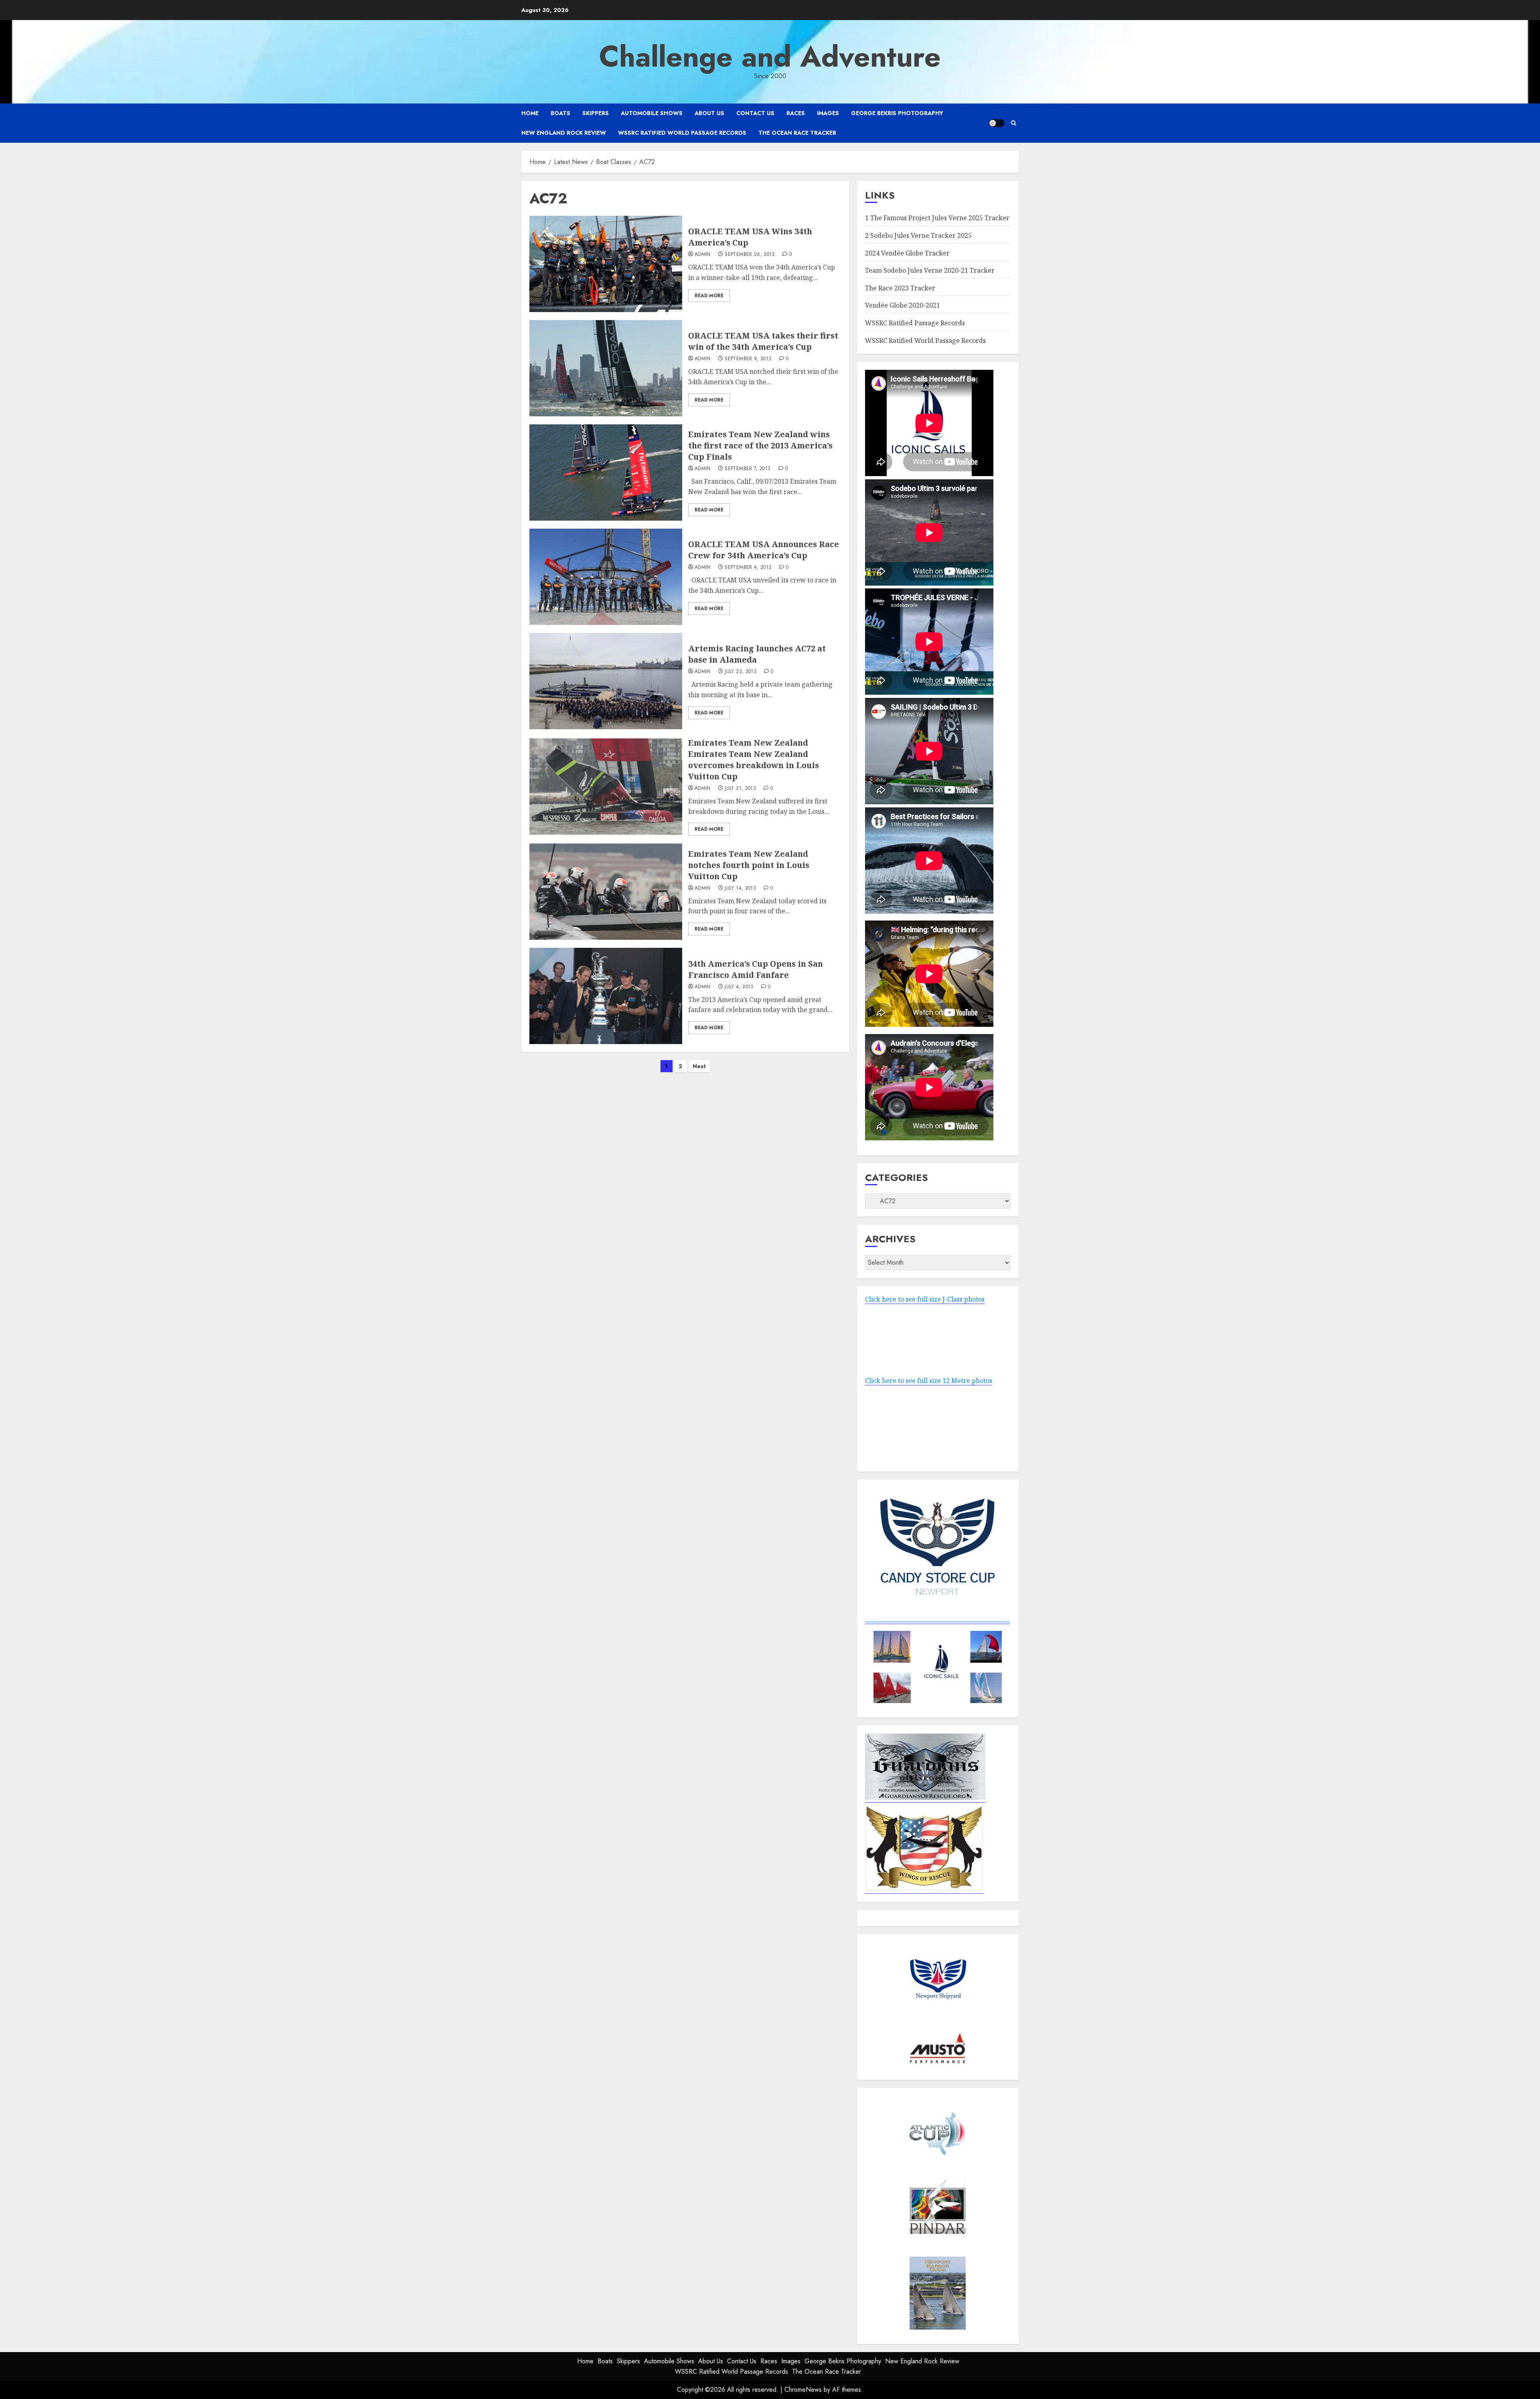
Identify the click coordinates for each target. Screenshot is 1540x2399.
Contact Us (755, 113)
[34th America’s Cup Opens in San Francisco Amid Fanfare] (606, 996)
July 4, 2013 (739, 987)
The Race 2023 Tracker (900, 288)
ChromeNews (803, 2390)
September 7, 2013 (748, 469)
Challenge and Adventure (770, 57)
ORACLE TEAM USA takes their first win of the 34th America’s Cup (763, 341)
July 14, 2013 (740, 888)
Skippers (596, 113)
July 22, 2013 (741, 672)
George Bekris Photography (897, 113)
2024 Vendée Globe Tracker (907, 253)
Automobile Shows (652, 113)
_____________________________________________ (937, 1619)
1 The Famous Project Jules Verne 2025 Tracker (937, 218)
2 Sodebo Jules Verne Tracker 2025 (918, 235)
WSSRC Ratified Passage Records (915, 323)
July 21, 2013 (740, 789)
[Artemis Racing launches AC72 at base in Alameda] (606, 681)
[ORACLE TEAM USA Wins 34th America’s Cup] (606, 264)
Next (699, 1066)
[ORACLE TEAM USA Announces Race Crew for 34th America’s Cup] (606, 577)
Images (828, 113)
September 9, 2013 (748, 359)
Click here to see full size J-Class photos (925, 1299)
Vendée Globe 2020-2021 (903, 305)
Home (530, 113)
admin (703, 255)
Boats (560, 113)
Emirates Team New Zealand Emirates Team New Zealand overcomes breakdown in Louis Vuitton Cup (754, 759)
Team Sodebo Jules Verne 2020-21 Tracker (930, 270)
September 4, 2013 (748, 568)
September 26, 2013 (750, 255)
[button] (1014, 123)
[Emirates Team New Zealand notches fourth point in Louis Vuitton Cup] (606, 892)
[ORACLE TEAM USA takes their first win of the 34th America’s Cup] (606, 368)
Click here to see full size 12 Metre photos (929, 1381)
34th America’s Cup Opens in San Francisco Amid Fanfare (756, 969)
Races (796, 113)
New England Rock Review (564, 133)
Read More (709, 296)
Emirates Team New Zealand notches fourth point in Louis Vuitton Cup (749, 865)
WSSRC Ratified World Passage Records (682, 133)
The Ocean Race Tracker (797, 133)
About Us (709, 113)
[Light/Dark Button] (997, 123)
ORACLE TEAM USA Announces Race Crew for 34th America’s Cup (764, 550)
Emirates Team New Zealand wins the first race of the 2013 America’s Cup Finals (760, 445)
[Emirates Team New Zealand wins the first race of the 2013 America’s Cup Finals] (606, 472)
